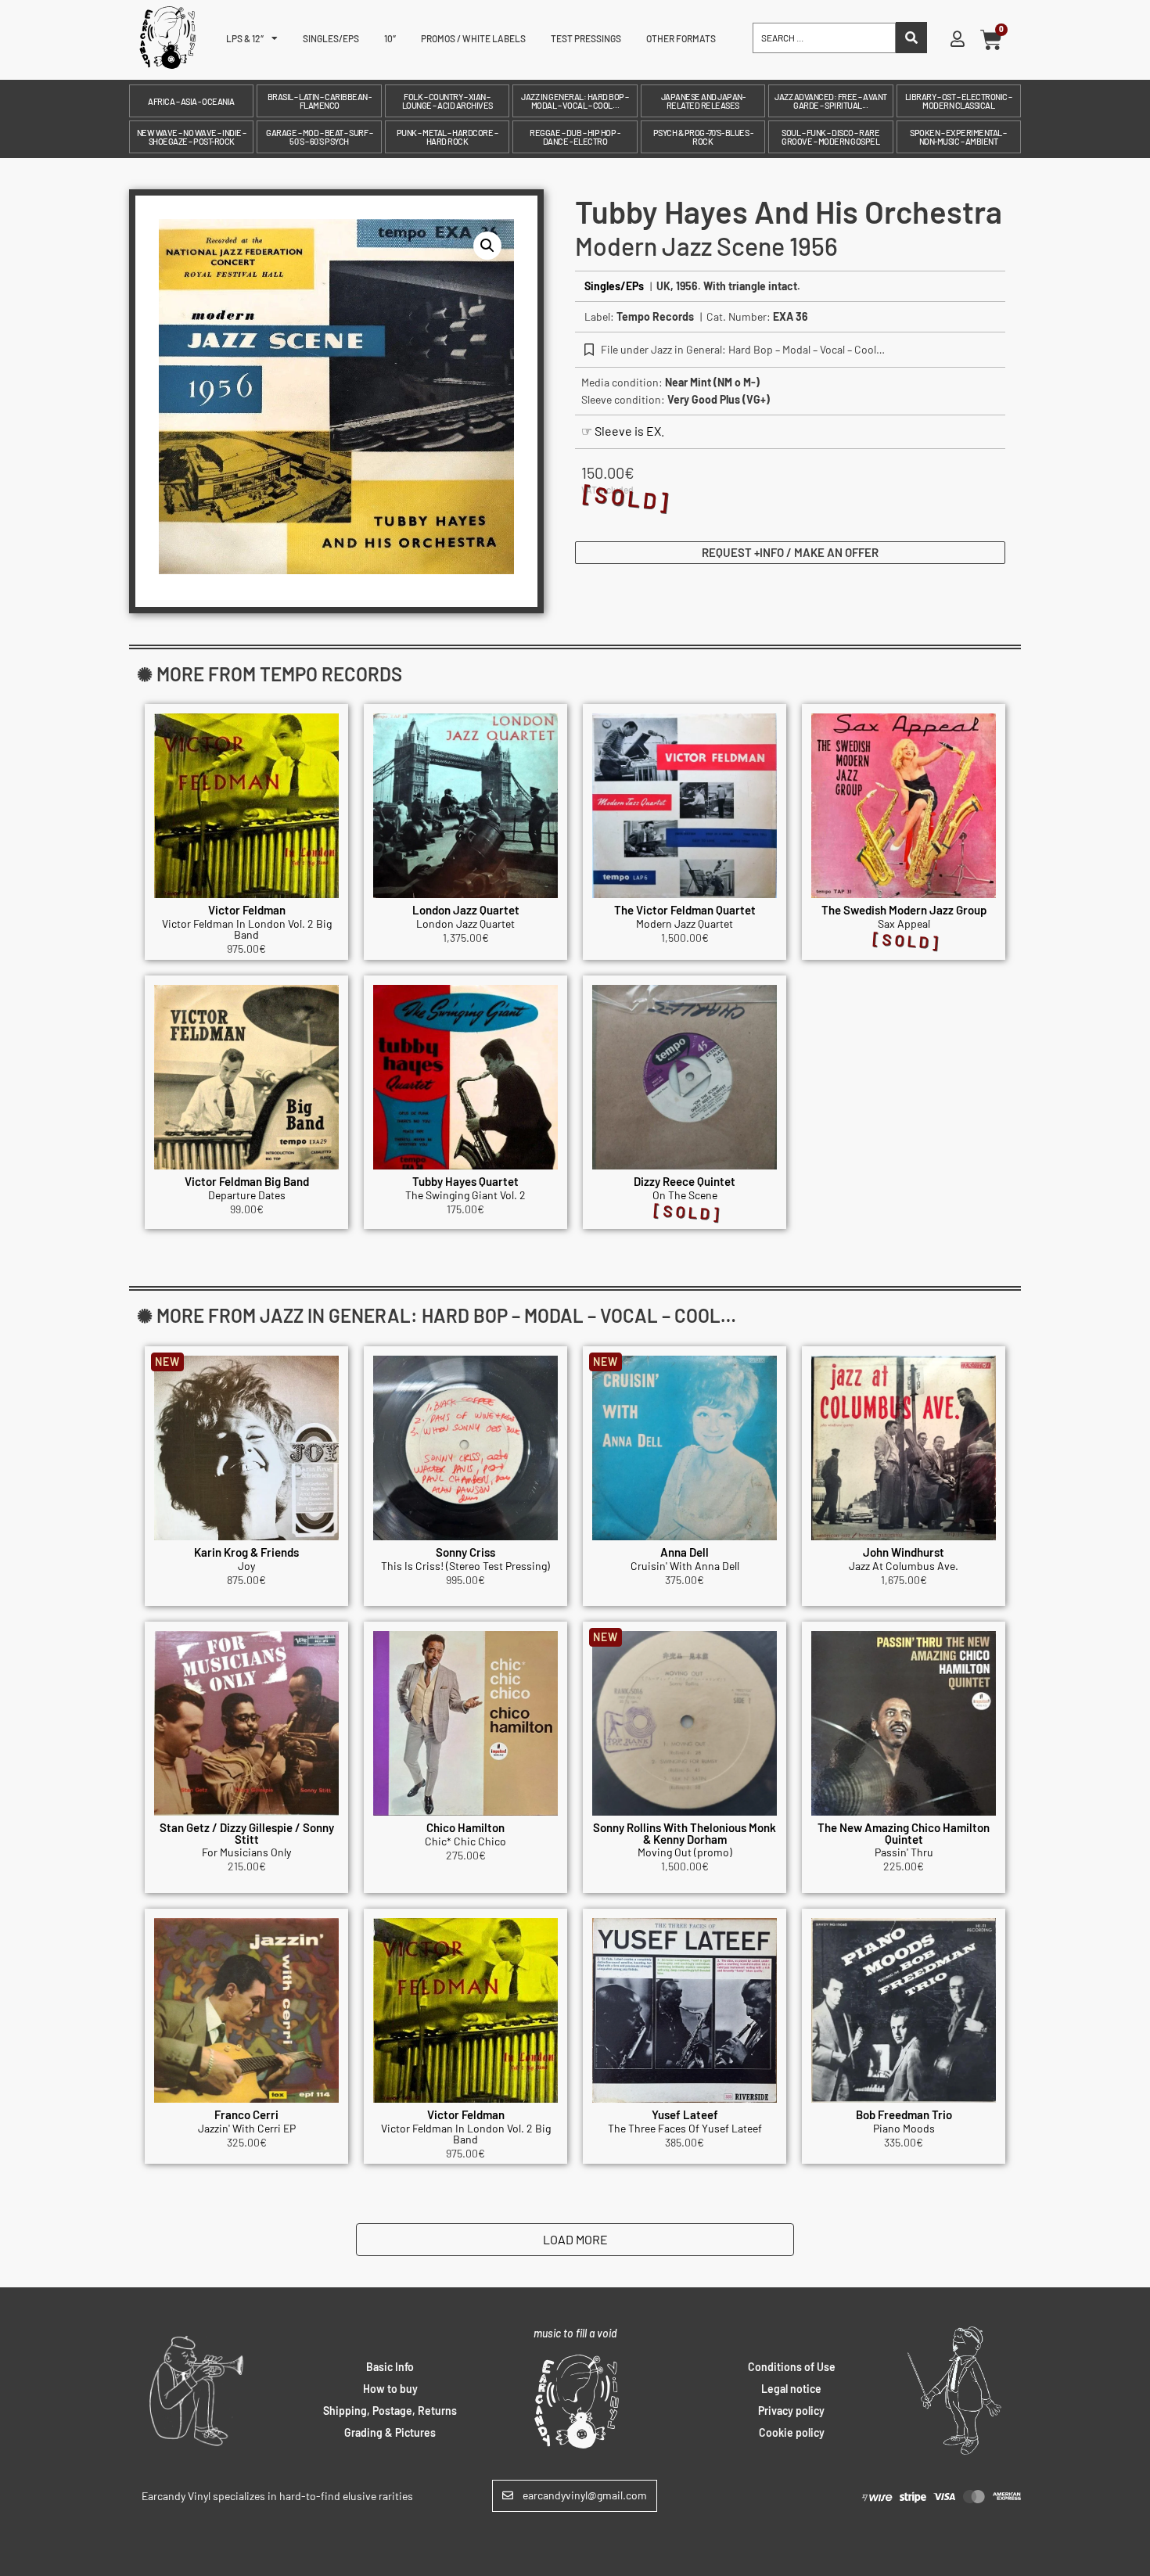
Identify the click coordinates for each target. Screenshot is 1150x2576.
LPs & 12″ (245, 38)
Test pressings (586, 38)
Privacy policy (791, 2411)
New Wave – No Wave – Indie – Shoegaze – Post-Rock (192, 137)
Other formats (681, 38)
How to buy (390, 2389)
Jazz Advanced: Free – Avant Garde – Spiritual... (831, 101)
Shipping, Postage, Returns (390, 2411)
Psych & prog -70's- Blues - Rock (703, 137)
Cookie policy (792, 2432)
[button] (487, 246)
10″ (390, 38)
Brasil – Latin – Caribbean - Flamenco (320, 101)
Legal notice (791, 2389)
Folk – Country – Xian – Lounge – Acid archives (447, 101)
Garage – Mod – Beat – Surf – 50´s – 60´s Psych (319, 137)
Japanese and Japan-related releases (703, 101)
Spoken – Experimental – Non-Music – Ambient (958, 137)
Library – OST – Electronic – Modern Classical (959, 101)
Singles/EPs (331, 38)
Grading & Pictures (390, 2432)
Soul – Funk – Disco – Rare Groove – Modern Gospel (830, 137)
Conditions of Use (792, 2367)
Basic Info (390, 2367)
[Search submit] (911, 38)
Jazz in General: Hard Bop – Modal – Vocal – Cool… (575, 101)
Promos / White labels (473, 38)
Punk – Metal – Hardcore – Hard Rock (447, 137)
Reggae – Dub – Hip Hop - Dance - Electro (575, 137)
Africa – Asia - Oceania (191, 101)
